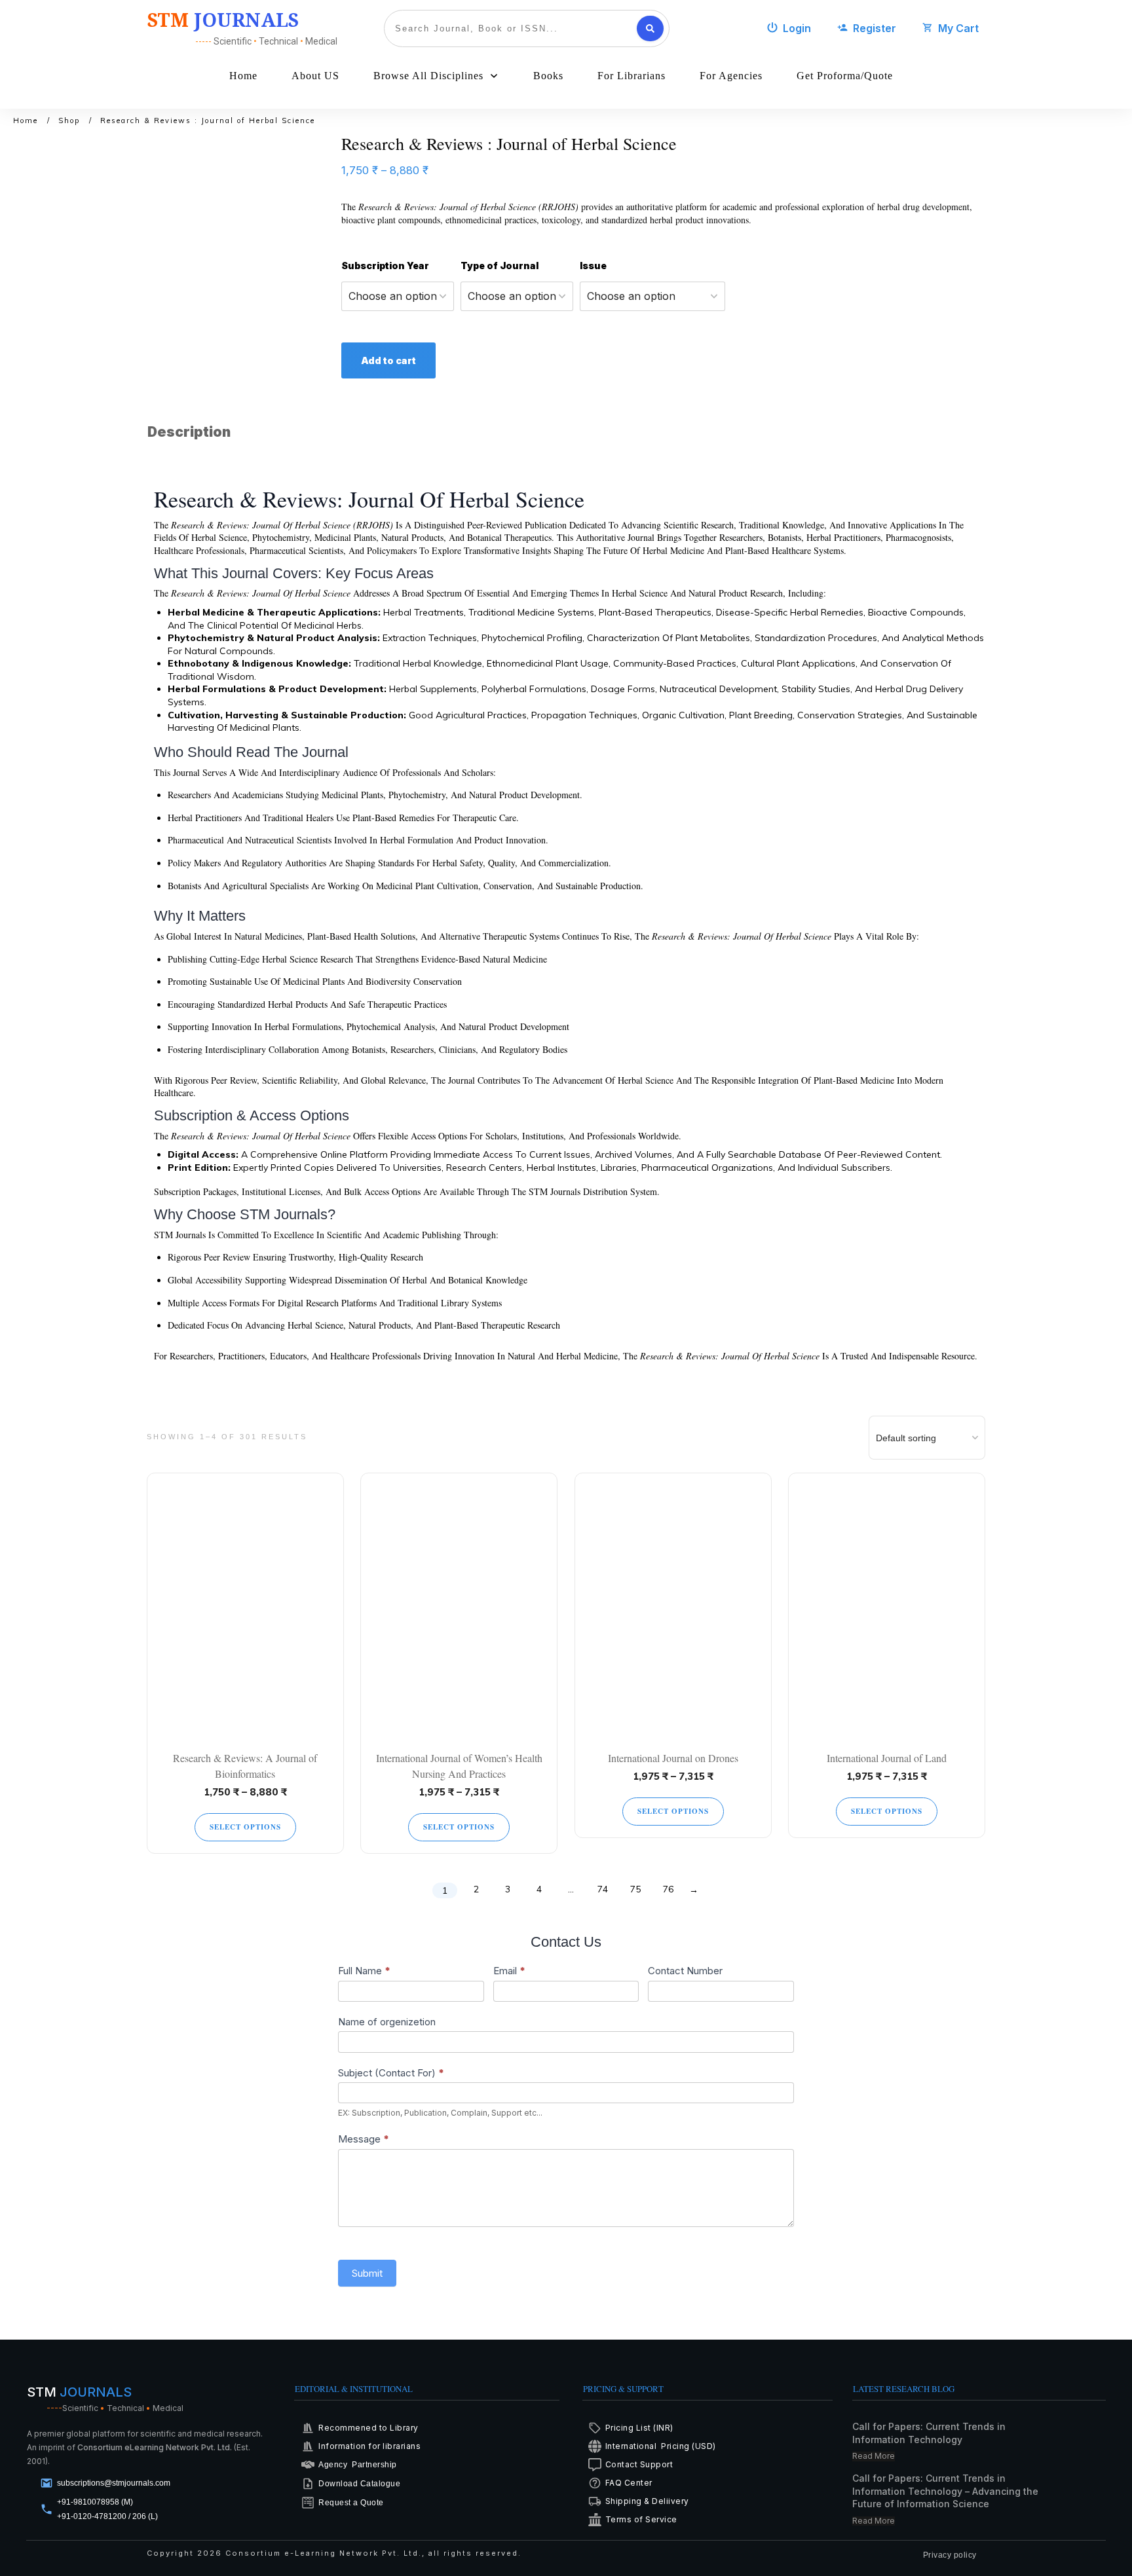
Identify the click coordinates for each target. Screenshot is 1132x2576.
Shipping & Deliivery (647, 2501)
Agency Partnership (358, 2465)
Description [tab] (189, 432)
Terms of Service (641, 2519)
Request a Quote (351, 2503)
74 (603, 1889)
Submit (367, 2273)
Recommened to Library (368, 2428)
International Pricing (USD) (662, 2446)
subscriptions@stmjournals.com (114, 2483)
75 (635, 1889)
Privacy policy (950, 2555)
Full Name (364, 1971)
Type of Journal (500, 266)
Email (509, 1971)
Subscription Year (385, 266)
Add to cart (388, 360)
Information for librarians (369, 2446)
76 (668, 1889)
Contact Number (685, 1971)
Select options (245, 1827)
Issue (593, 266)
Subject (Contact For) (391, 2073)
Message (364, 2139)
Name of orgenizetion (387, 2022)
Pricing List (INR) (639, 2428)
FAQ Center (629, 2483)
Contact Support (639, 2464)
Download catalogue (359, 2484)
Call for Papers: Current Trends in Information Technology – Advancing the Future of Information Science (945, 2491)
